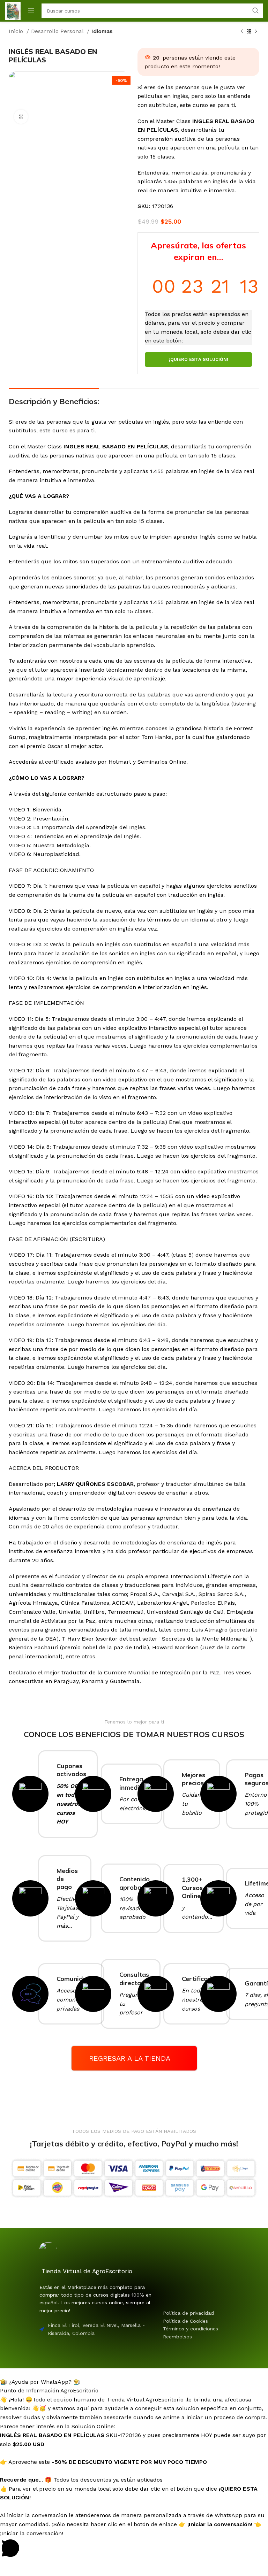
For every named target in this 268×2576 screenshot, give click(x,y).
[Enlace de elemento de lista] (202, 2313)
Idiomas (102, 31)
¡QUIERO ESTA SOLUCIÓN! (199, 359)
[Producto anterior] (242, 32)
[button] (134, 2377)
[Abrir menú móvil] (31, 11)
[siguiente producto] (256, 32)
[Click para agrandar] (21, 117)
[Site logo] (13, 10)
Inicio (17, 31)
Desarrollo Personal (58, 31)
